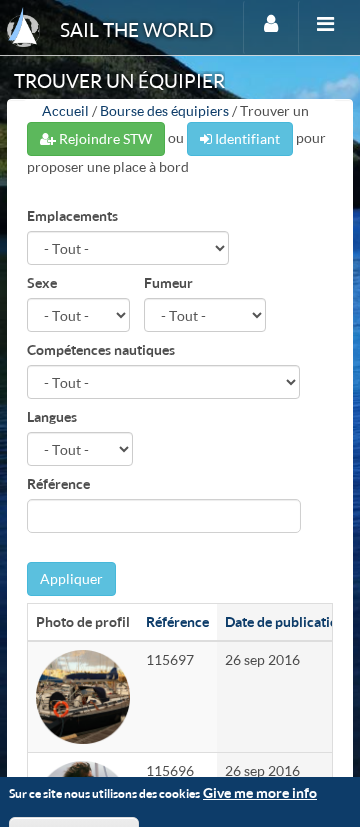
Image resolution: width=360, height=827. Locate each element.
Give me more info (260, 792)
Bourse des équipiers (164, 110)
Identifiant (246, 138)
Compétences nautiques (101, 349)
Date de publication (285, 621)
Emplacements (72, 215)
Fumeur (168, 282)
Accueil (65, 110)
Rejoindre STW (104, 138)
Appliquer (71, 578)
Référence (58, 483)
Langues (52, 416)
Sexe (42, 282)
